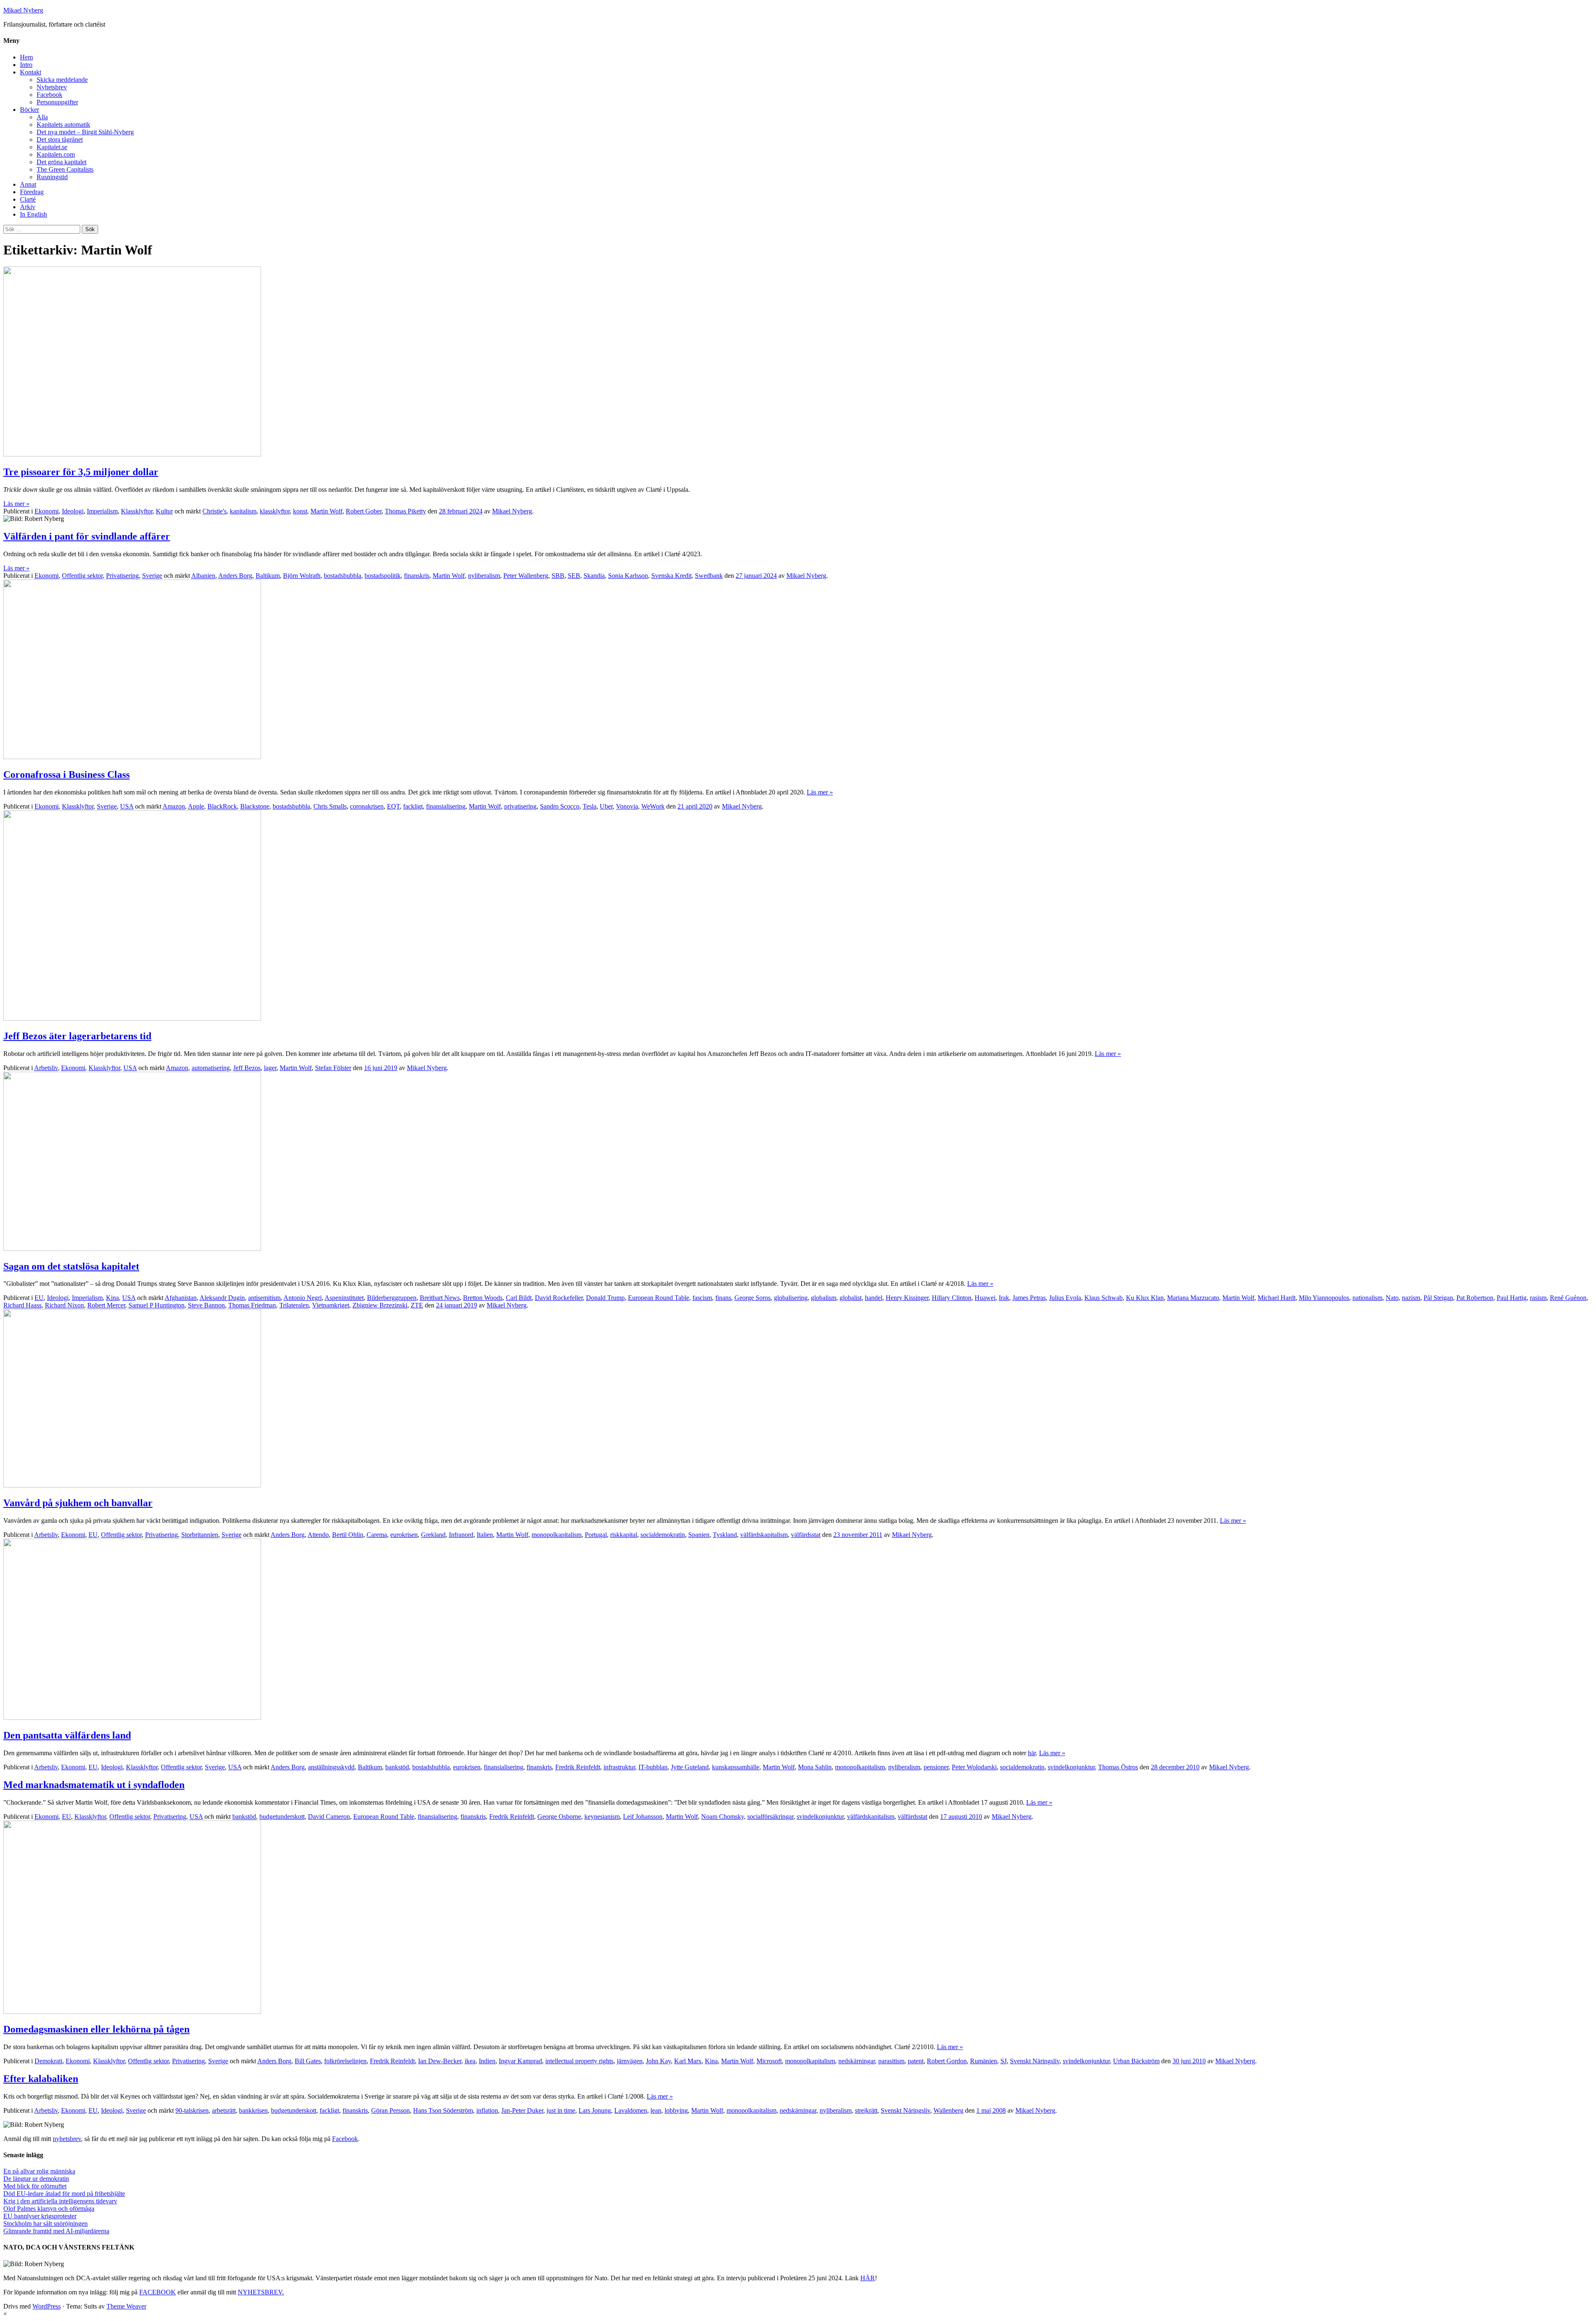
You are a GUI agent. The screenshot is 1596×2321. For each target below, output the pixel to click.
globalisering (791, 1298)
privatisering (520, 806)
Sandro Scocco (560, 806)
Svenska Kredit (671, 576)
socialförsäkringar (770, 1817)
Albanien (203, 576)
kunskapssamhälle (736, 1767)
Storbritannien (200, 1535)
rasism (1538, 1298)
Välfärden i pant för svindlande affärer (87, 536)
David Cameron (329, 1817)
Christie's (214, 511)
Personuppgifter (57, 102)
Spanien (699, 1535)
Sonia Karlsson (628, 576)
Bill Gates (308, 2061)
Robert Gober (364, 511)
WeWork (653, 806)
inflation (487, 2110)
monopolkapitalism (557, 1535)
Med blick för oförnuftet (35, 2186)
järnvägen (630, 2061)
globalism (824, 1298)
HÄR (868, 2278)
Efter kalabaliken (41, 2079)
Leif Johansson (643, 1817)
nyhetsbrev (67, 2139)
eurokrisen (404, 1535)
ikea (470, 2061)
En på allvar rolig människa (39, 2171)
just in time (561, 2110)
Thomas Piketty (405, 511)
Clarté (28, 199)
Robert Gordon (947, 2061)
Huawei (985, 1298)
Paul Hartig (1512, 1298)
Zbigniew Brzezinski (380, 1305)
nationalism (1367, 1298)
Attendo (318, 1535)
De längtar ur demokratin (36, 2179)
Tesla (590, 806)
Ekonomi (47, 511)
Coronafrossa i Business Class (66, 774)
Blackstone (255, 806)
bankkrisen (253, 2110)
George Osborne (559, 1817)
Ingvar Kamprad (520, 2061)
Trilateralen (294, 1305)
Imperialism (102, 511)
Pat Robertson (1475, 1298)
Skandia (594, 576)
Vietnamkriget (331, 1305)
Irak (1004, 1298)
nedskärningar (857, 2061)
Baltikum (268, 576)
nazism (1411, 1298)
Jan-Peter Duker (522, 2110)
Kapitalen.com (56, 154)
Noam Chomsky (723, 1817)
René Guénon (1568, 1298)
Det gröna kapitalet (62, 162)
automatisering (211, 1068)
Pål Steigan (1438, 1298)
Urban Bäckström (1136, 2061)
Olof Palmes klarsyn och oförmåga (49, 2209)
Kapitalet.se (52, 147)
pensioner (936, 1767)
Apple (196, 806)
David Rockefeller (559, 1298)
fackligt (413, 806)
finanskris (417, 576)
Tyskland (725, 1535)
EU (39, 1298)
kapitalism (243, 511)
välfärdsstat (806, 1535)
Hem (26, 57)
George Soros (752, 1298)
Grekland (433, 1535)
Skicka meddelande (62, 80)
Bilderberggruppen (392, 1298)
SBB (558, 576)
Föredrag (32, 192)
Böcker (30, 110)
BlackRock (222, 806)
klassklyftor (275, 511)
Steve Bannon (206, 1305)
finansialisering (446, 806)
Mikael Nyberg (23, 10)
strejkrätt (866, 2110)
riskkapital (624, 1535)
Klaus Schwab (1103, 1298)
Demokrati (48, 2061)
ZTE (417, 1305)
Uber (606, 806)
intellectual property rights (579, 2061)
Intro (26, 65)
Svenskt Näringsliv (1035, 2061)
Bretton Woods (483, 1298)
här (1032, 1753)
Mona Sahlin (815, 1767)
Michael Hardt (1277, 1298)
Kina (112, 1298)
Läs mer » (16, 504)
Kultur (164, 511)
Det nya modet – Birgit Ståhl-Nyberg (85, 132)
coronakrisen (367, 806)
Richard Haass (22, 1305)
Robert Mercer (106, 1305)
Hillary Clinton (952, 1298)
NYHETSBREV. (261, 2292)
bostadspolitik (383, 576)
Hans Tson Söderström (443, 2110)
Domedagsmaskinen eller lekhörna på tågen (96, 2029)
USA (127, 806)
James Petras (1029, 1298)
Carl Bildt (519, 1298)
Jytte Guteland (690, 1767)
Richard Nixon (64, 1305)
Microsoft (769, 2061)
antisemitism (264, 1298)
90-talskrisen (192, 2110)
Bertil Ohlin (348, 1535)
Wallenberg (948, 2110)
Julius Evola (1065, 1298)
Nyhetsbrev (52, 87)
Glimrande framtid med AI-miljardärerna (56, 2231)
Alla (42, 117)
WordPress (47, 2306)
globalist (851, 1298)
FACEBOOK (158, 2292)
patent (916, 2061)
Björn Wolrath (302, 576)
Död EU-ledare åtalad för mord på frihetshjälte (64, 2194)
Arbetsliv (46, 1068)
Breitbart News (440, 1298)
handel (874, 1298)
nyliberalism (484, 576)
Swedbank (709, 576)
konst (300, 511)
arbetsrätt (224, 2110)
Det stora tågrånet (60, 139)
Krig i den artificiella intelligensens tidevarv (60, 2201)
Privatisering (122, 576)
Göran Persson (390, 2110)
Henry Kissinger (907, 1298)
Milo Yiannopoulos (1324, 1298)
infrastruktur (619, 1767)
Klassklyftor (137, 511)
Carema (377, 1535)
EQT (393, 806)
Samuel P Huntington (156, 1305)
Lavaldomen (631, 2110)
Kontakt (31, 72)
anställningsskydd (331, 1767)
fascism (702, 1298)
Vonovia (627, 806)
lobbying (676, 2110)
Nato (1392, 1298)
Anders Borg (235, 576)
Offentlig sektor (82, 576)
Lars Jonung (595, 2110)
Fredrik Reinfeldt (578, 1767)
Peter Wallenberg (526, 576)
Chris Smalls (330, 806)
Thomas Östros (1118, 1767)
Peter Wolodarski (974, 1767)
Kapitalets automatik (63, 125)
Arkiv (28, 207)
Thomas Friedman (252, 1305)
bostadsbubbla (342, 576)
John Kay (658, 2061)
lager (270, 1068)
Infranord (461, 1535)
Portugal (596, 1535)
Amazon (174, 806)
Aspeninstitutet (344, 1298)
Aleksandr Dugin (222, 1298)
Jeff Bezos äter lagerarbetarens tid (77, 1036)
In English (33, 214)
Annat (28, 184)
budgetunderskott (282, 1817)
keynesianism (602, 1817)
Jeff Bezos (247, 1068)
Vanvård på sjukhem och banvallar (78, 1503)
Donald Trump (605, 1298)
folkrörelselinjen (345, 2061)
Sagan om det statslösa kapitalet (71, 1266)
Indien (487, 2061)
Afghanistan (181, 1298)
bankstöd (397, 1767)
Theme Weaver (126, 2306)
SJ (1004, 2061)
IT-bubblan (653, 1767)
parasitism (891, 2061)
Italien (485, 1535)
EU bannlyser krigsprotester (40, 2216)
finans (723, 1298)
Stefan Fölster (333, 1068)
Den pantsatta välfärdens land (67, 1735)
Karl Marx (688, 2061)
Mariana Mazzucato (1193, 1298)
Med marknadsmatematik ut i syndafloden (94, 1785)
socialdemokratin (663, 1535)
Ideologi (73, 511)
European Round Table (659, 1298)
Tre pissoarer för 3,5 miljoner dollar (81, 472)
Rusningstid (52, 177)
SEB (574, 576)
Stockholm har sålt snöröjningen (46, 2224)
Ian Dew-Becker (440, 2061)
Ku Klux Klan (1145, 1298)
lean (656, 2110)
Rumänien (984, 2061)
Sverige (152, 576)
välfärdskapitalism (764, 1535)
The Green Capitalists (65, 169)
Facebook (49, 95)
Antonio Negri (303, 1298)
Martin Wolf (326, 511)
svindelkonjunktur (1071, 1767)
